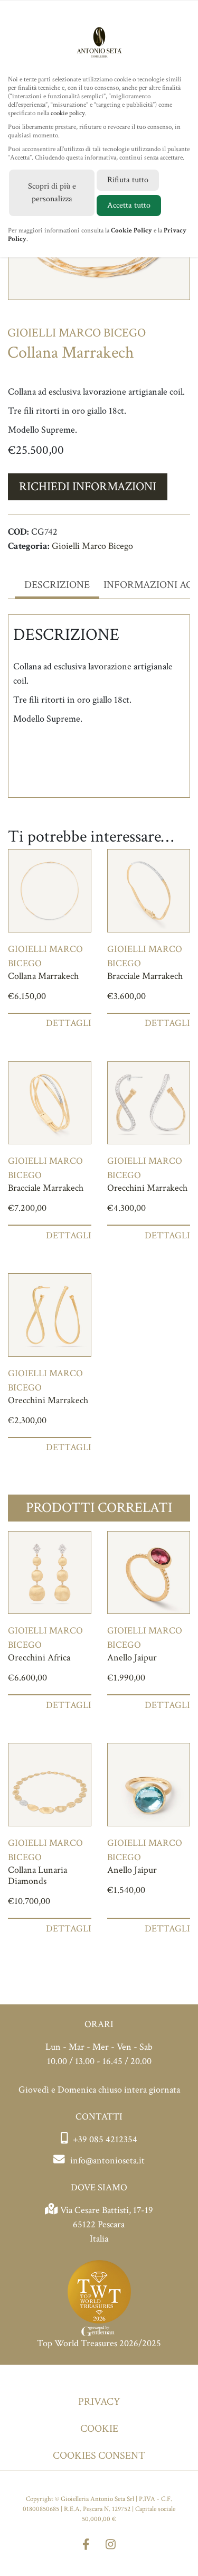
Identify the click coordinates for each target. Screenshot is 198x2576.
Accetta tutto (129, 205)
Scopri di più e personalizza (52, 193)
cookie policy (68, 113)
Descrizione (57, 585)
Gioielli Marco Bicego (92, 546)
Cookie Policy (131, 231)
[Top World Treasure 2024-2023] (99, 2297)
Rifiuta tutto (128, 180)
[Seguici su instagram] (111, 2546)
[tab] (57, 585)
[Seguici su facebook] (86, 2546)
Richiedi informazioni (88, 487)
